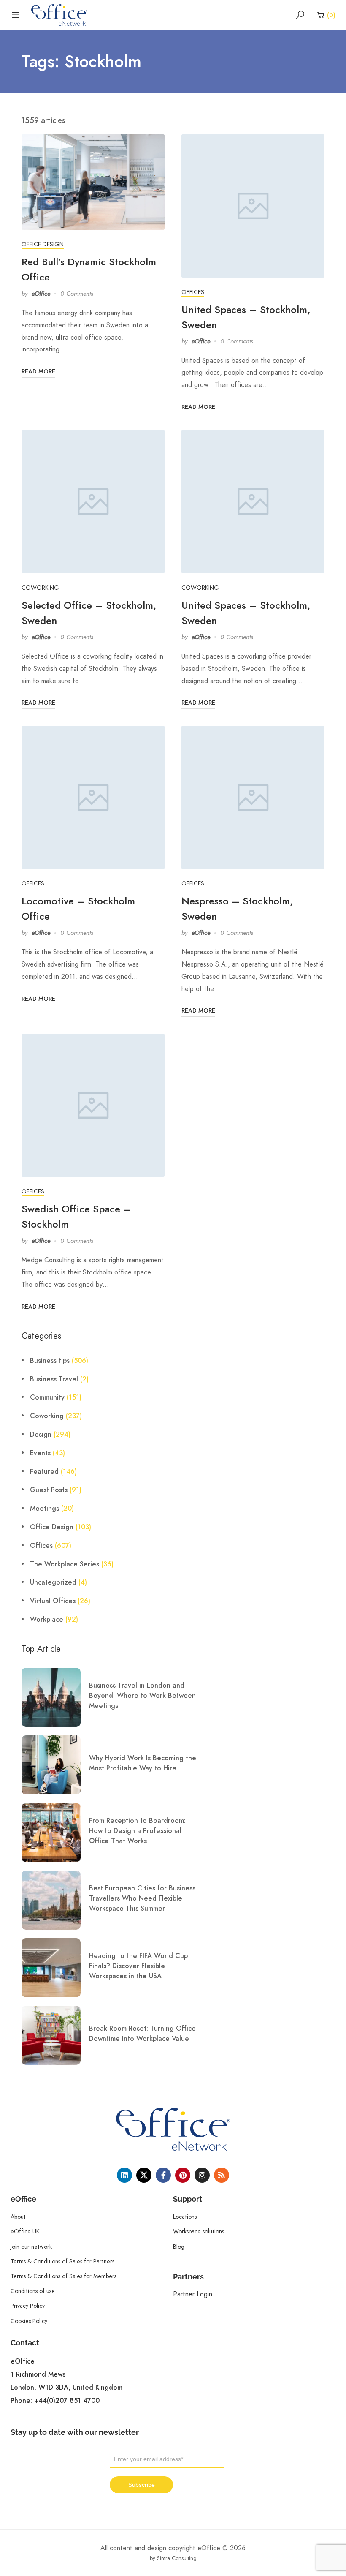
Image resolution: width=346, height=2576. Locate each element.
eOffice (41, 294)
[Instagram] (202, 2175)
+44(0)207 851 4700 (67, 2401)
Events (40, 1453)
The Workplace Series (65, 1564)
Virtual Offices (53, 1601)
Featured (44, 1472)
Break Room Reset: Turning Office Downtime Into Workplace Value (142, 2034)
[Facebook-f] (163, 2175)
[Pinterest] (183, 2175)
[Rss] (222, 2175)
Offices (193, 292)
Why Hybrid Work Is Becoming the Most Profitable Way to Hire (143, 1763)
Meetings (45, 1509)
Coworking (40, 588)
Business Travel (54, 1379)
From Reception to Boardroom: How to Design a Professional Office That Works (137, 1831)
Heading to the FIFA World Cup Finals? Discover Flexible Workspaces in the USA (138, 1966)
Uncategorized (53, 1582)
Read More (38, 372)
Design (41, 1435)
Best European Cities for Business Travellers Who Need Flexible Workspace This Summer (142, 1898)
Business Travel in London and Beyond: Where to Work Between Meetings (142, 1696)
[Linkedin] (124, 2175)
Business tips (50, 1361)
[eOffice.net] (59, 14)
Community (47, 1397)
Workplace (47, 1620)
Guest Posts (49, 1490)
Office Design (43, 244)
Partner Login (193, 2294)
